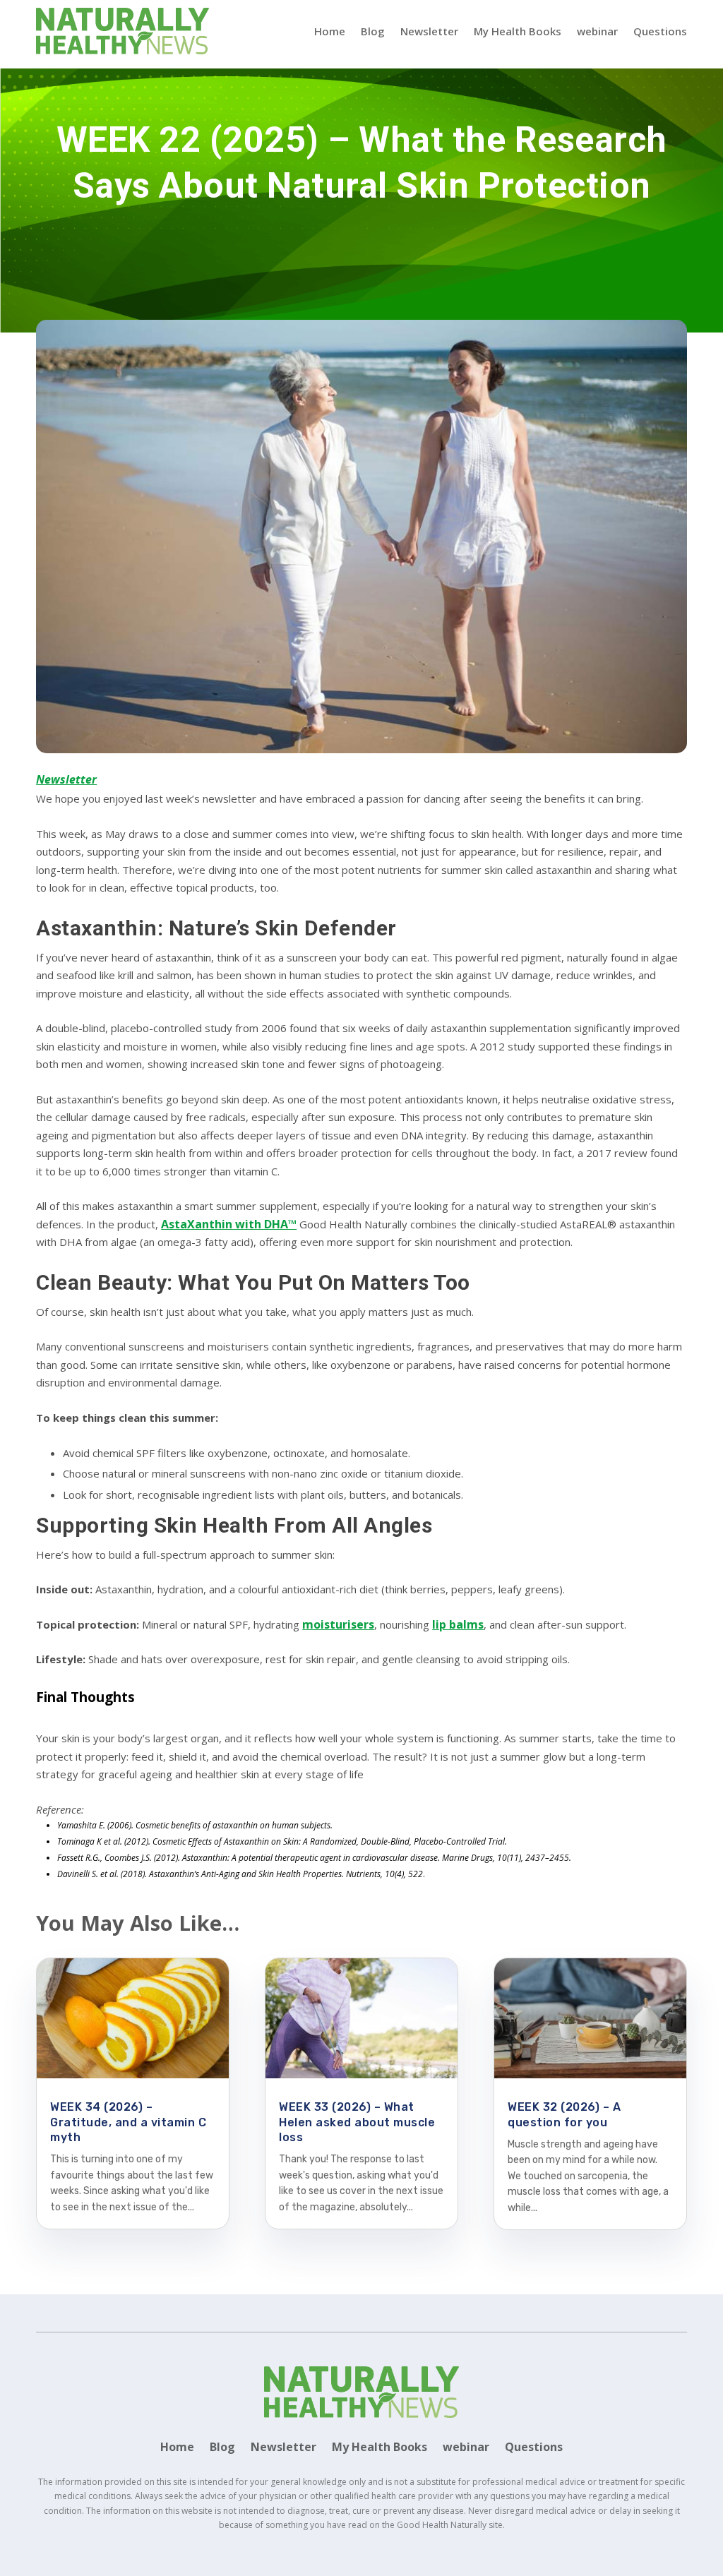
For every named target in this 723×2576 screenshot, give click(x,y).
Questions (660, 31)
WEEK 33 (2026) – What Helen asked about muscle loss (357, 2122)
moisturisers (338, 1624)
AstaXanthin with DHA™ (229, 1224)
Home (330, 31)
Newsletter (429, 31)
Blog (373, 31)
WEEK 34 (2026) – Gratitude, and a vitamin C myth (128, 2122)
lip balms (458, 1624)
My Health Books (518, 31)
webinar (597, 31)
